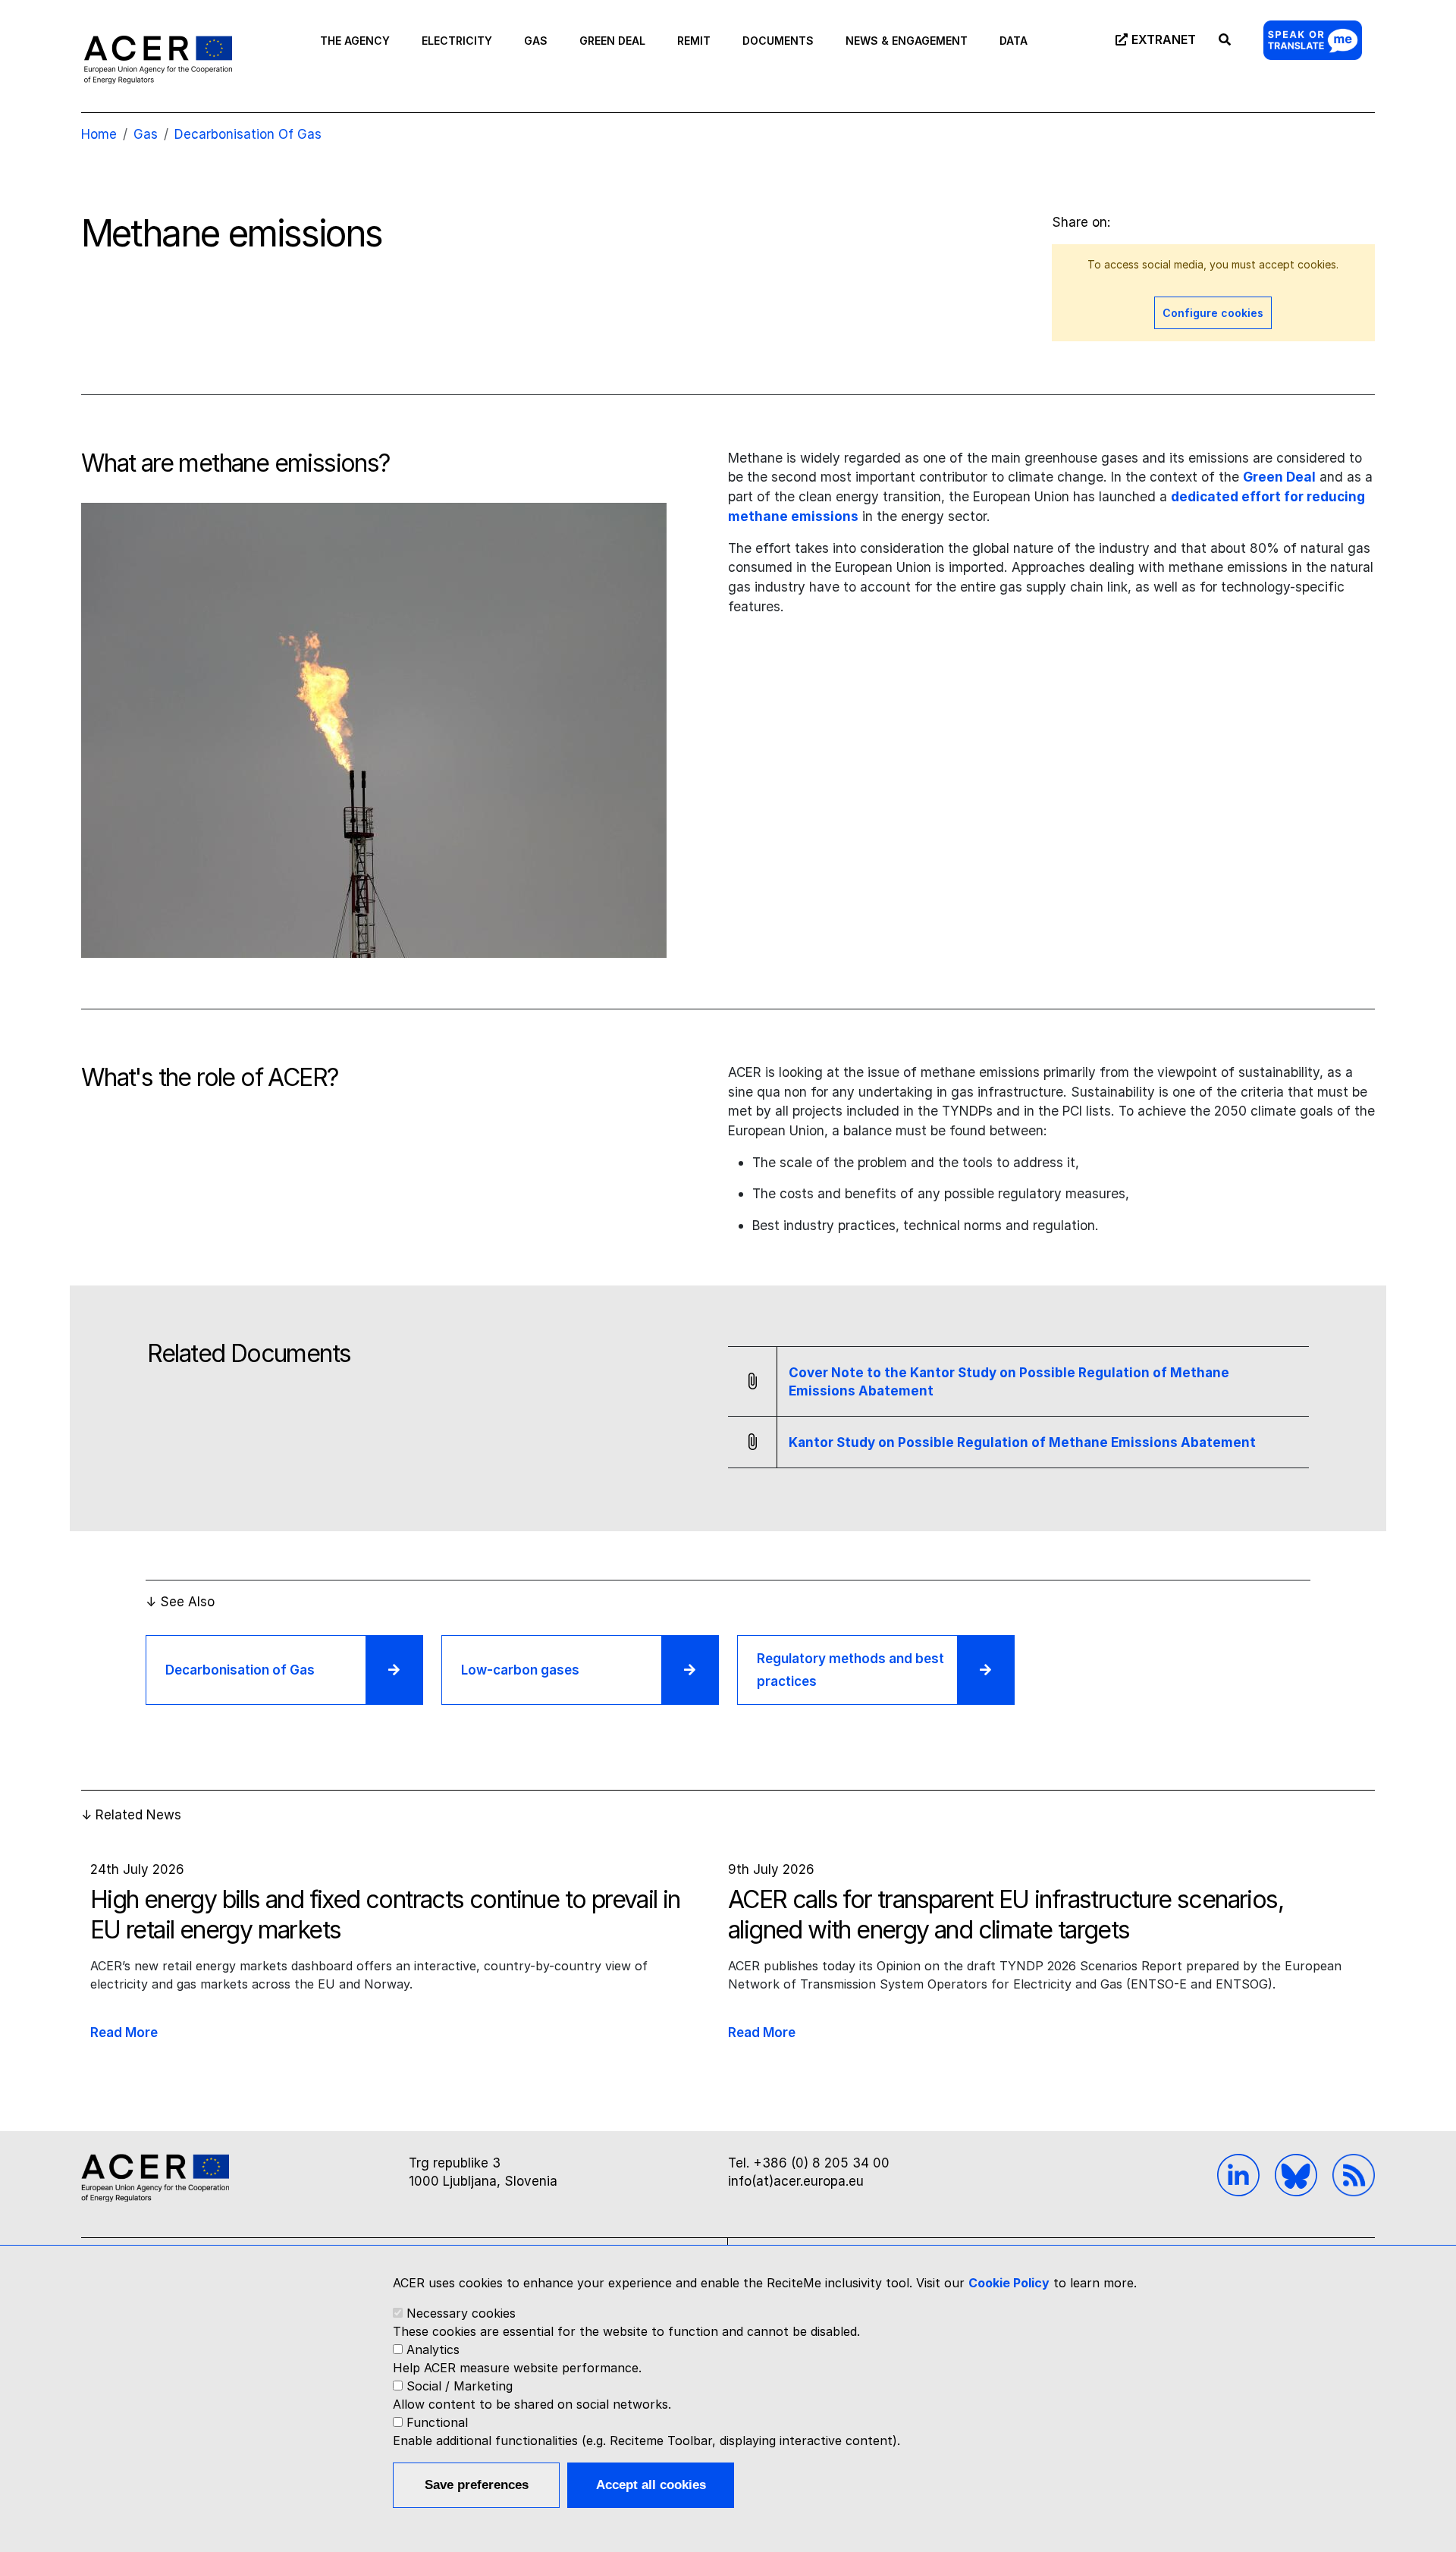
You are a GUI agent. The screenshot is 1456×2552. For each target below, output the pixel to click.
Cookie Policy (1009, 2283)
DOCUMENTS (778, 41)
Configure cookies (1213, 313)
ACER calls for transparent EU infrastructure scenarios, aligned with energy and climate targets (1006, 1915)
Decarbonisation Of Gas (248, 134)
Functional (437, 2422)
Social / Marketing (460, 2386)
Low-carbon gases (520, 1670)
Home (99, 134)
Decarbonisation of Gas (240, 1670)
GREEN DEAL (612, 41)
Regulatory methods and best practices (850, 1670)
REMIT (694, 41)
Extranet (1164, 39)
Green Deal (1279, 477)
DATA (1014, 41)
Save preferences (477, 2485)
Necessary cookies (461, 2313)
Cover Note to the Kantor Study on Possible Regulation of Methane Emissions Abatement (1009, 1382)
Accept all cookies (651, 2485)
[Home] (158, 59)
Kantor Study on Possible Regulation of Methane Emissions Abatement (1022, 1442)
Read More (124, 2032)
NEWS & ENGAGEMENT (907, 41)
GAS (536, 41)
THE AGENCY (355, 41)
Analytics (433, 2350)
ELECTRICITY (457, 41)
